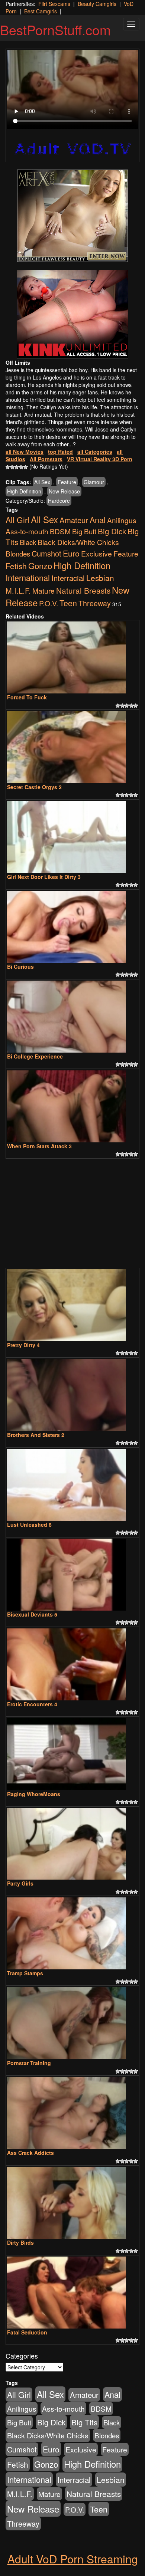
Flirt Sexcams (54, 4)
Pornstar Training (29, 2063)
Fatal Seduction (27, 2332)
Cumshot (46, 553)
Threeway (95, 603)
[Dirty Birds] (72, 2203)
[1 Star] (8, 467)
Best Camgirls (41, 11)
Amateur (74, 520)
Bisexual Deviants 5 (32, 1614)
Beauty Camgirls (97, 4)
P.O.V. (49, 603)
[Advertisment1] (72, 216)
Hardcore (59, 501)
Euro (71, 553)
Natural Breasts (83, 590)
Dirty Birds (20, 2242)
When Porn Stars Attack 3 (39, 1146)
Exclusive (96, 554)
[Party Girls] (72, 1844)
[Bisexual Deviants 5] (72, 1575)
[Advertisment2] (72, 314)
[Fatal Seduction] (72, 2293)
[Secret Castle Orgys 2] (72, 747)
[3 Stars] (17, 467)
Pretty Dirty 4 (23, 1345)
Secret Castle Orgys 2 (34, 787)
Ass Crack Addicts (30, 2153)
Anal (98, 520)
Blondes (18, 553)
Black (28, 542)
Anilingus (122, 520)
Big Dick (112, 531)
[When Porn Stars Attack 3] (72, 1106)
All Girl (17, 520)
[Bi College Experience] (72, 1017)
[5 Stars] (26, 467)
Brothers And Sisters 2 (36, 1435)
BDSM (60, 531)
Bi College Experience (35, 1056)
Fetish (16, 566)
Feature (67, 482)
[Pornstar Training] (72, 2023)
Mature (43, 590)
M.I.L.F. (18, 590)
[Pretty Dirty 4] (72, 1305)
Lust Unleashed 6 (29, 1525)
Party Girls (20, 1883)
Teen (68, 603)
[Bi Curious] (72, 927)
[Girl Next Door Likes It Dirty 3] (72, 837)
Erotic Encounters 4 (32, 1704)
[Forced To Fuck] (72, 657)
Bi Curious (20, 967)
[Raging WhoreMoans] (72, 1754)
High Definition (24, 491)
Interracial (68, 578)
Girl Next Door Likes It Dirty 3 (44, 877)
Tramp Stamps (25, 1973)
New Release (64, 491)
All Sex (42, 482)
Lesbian (100, 578)
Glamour (94, 482)
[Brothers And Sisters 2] (72, 1395)
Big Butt (84, 531)
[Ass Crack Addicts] (72, 2113)
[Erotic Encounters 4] (72, 1664)
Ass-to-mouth (27, 531)
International (28, 577)
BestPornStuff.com (55, 29)
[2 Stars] (12, 467)
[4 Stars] (21, 467)
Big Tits (84, 2422)
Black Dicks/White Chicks (78, 542)
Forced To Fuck (27, 697)
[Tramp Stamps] (72, 1933)
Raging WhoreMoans (34, 1794)
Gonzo (40, 565)
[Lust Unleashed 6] (72, 1485)
